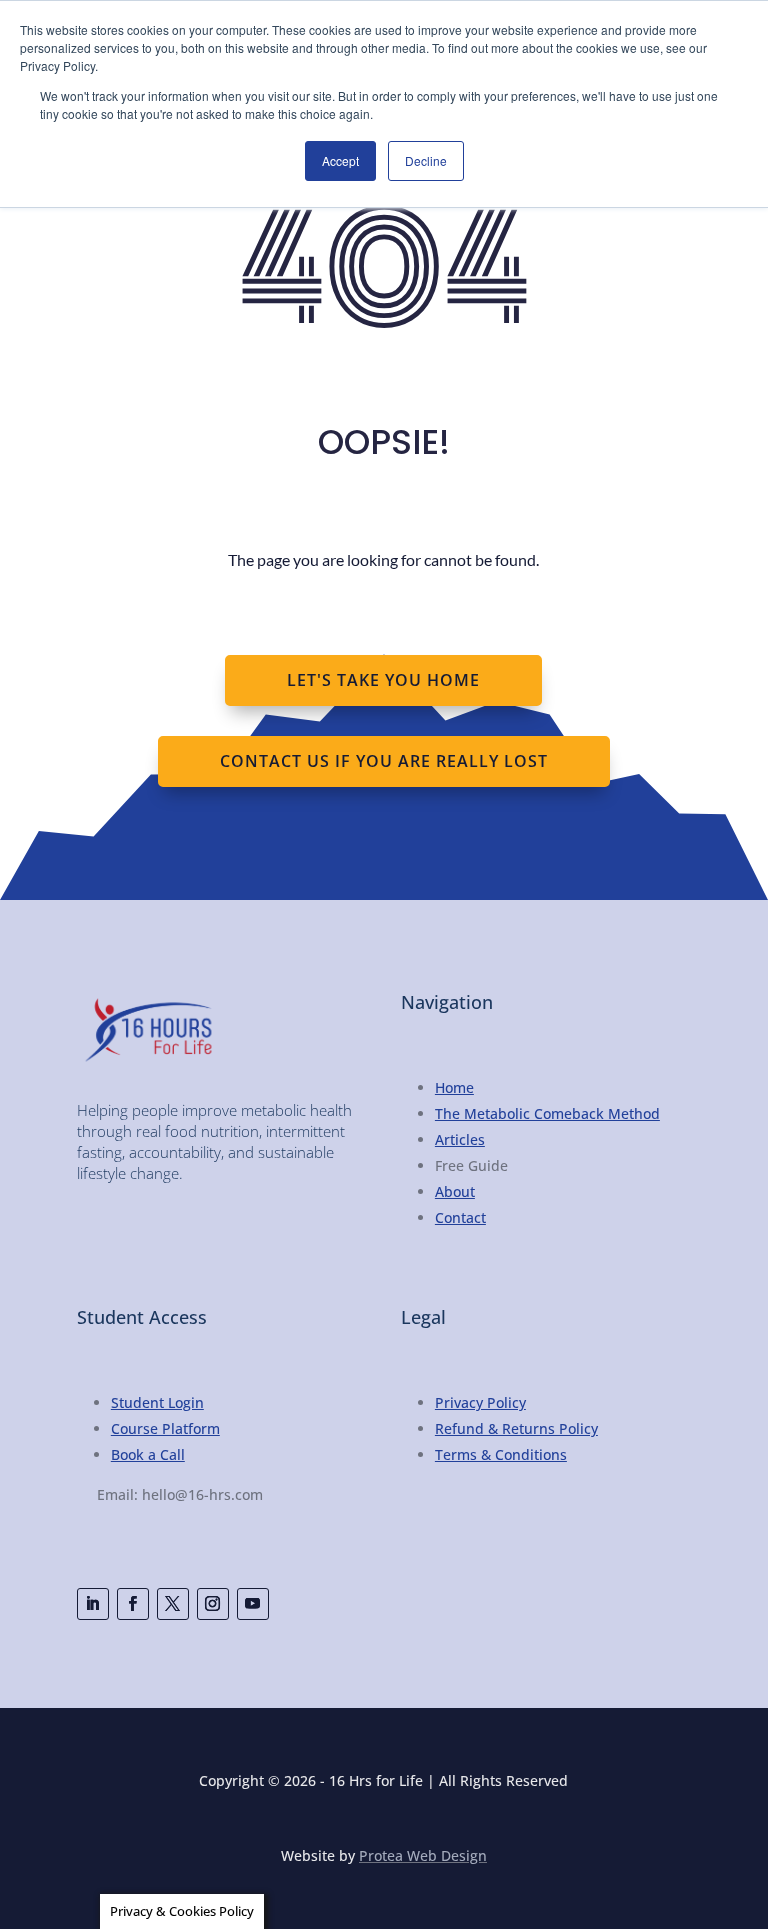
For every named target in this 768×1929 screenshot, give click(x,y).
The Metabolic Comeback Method (547, 1113)
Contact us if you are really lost (384, 761)
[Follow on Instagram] (213, 1604)
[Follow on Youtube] (253, 1604)
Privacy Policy (480, 1402)
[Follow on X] (173, 1604)
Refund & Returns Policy (516, 1428)
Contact (460, 1217)
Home (454, 1087)
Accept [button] (340, 160)
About (455, 1191)
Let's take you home (383, 680)
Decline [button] (426, 160)
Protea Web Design (423, 1855)
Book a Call (148, 1454)
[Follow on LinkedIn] (93, 1604)
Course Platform (165, 1428)
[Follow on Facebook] (133, 1604)
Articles (460, 1139)
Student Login (157, 1402)
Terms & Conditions (501, 1454)
